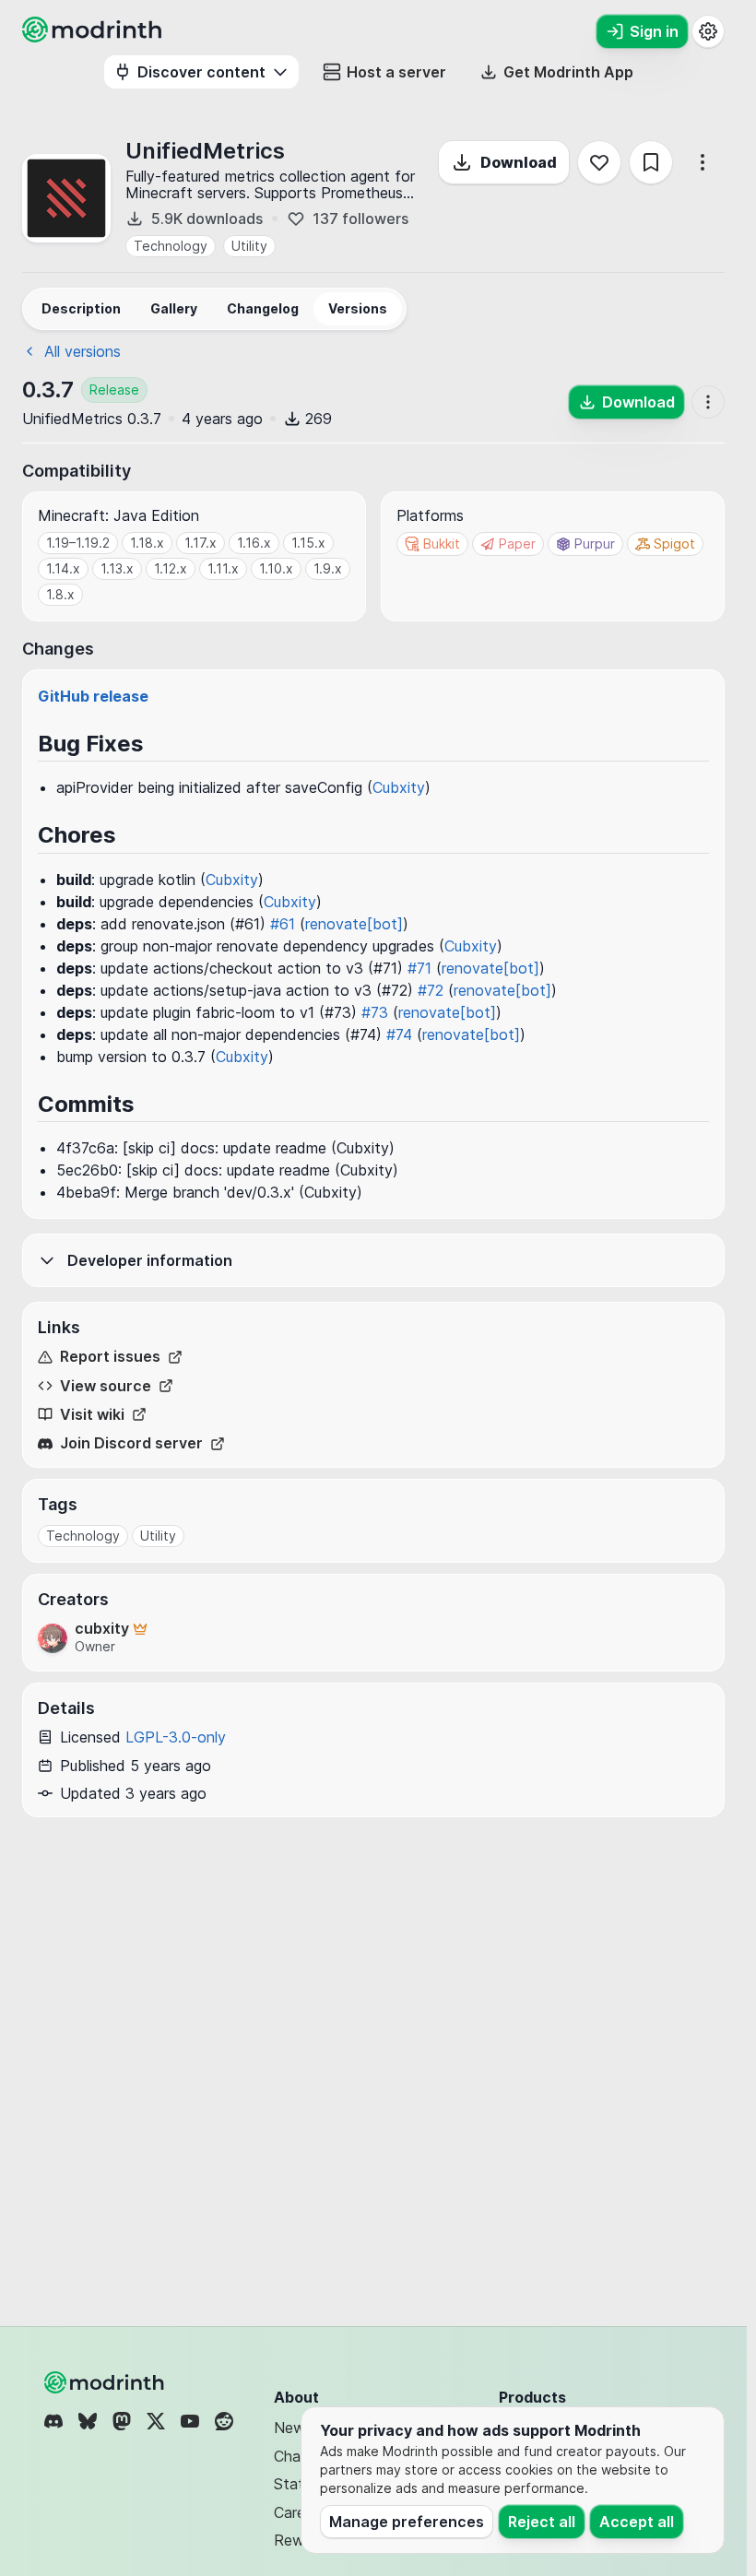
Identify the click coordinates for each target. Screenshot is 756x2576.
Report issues (110, 1357)
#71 (419, 968)
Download (519, 162)
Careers (300, 2512)
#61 (283, 924)
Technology (171, 246)
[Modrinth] (106, 2382)
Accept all (637, 2522)
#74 (399, 1034)
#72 (431, 990)
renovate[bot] (354, 924)
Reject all (542, 2522)
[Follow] (599, 162)
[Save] (651, 162)
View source (106, 1386)
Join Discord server (131, 1443)
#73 (375, 1012)
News (293, 2428)
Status (296, 2484)
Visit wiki (92, 1415)
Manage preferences (407, 2522)
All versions (83, 351)
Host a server (396, 72)
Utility (249, 246)
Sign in (654, 31)
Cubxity (399, 787)
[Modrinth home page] (94, 37)
